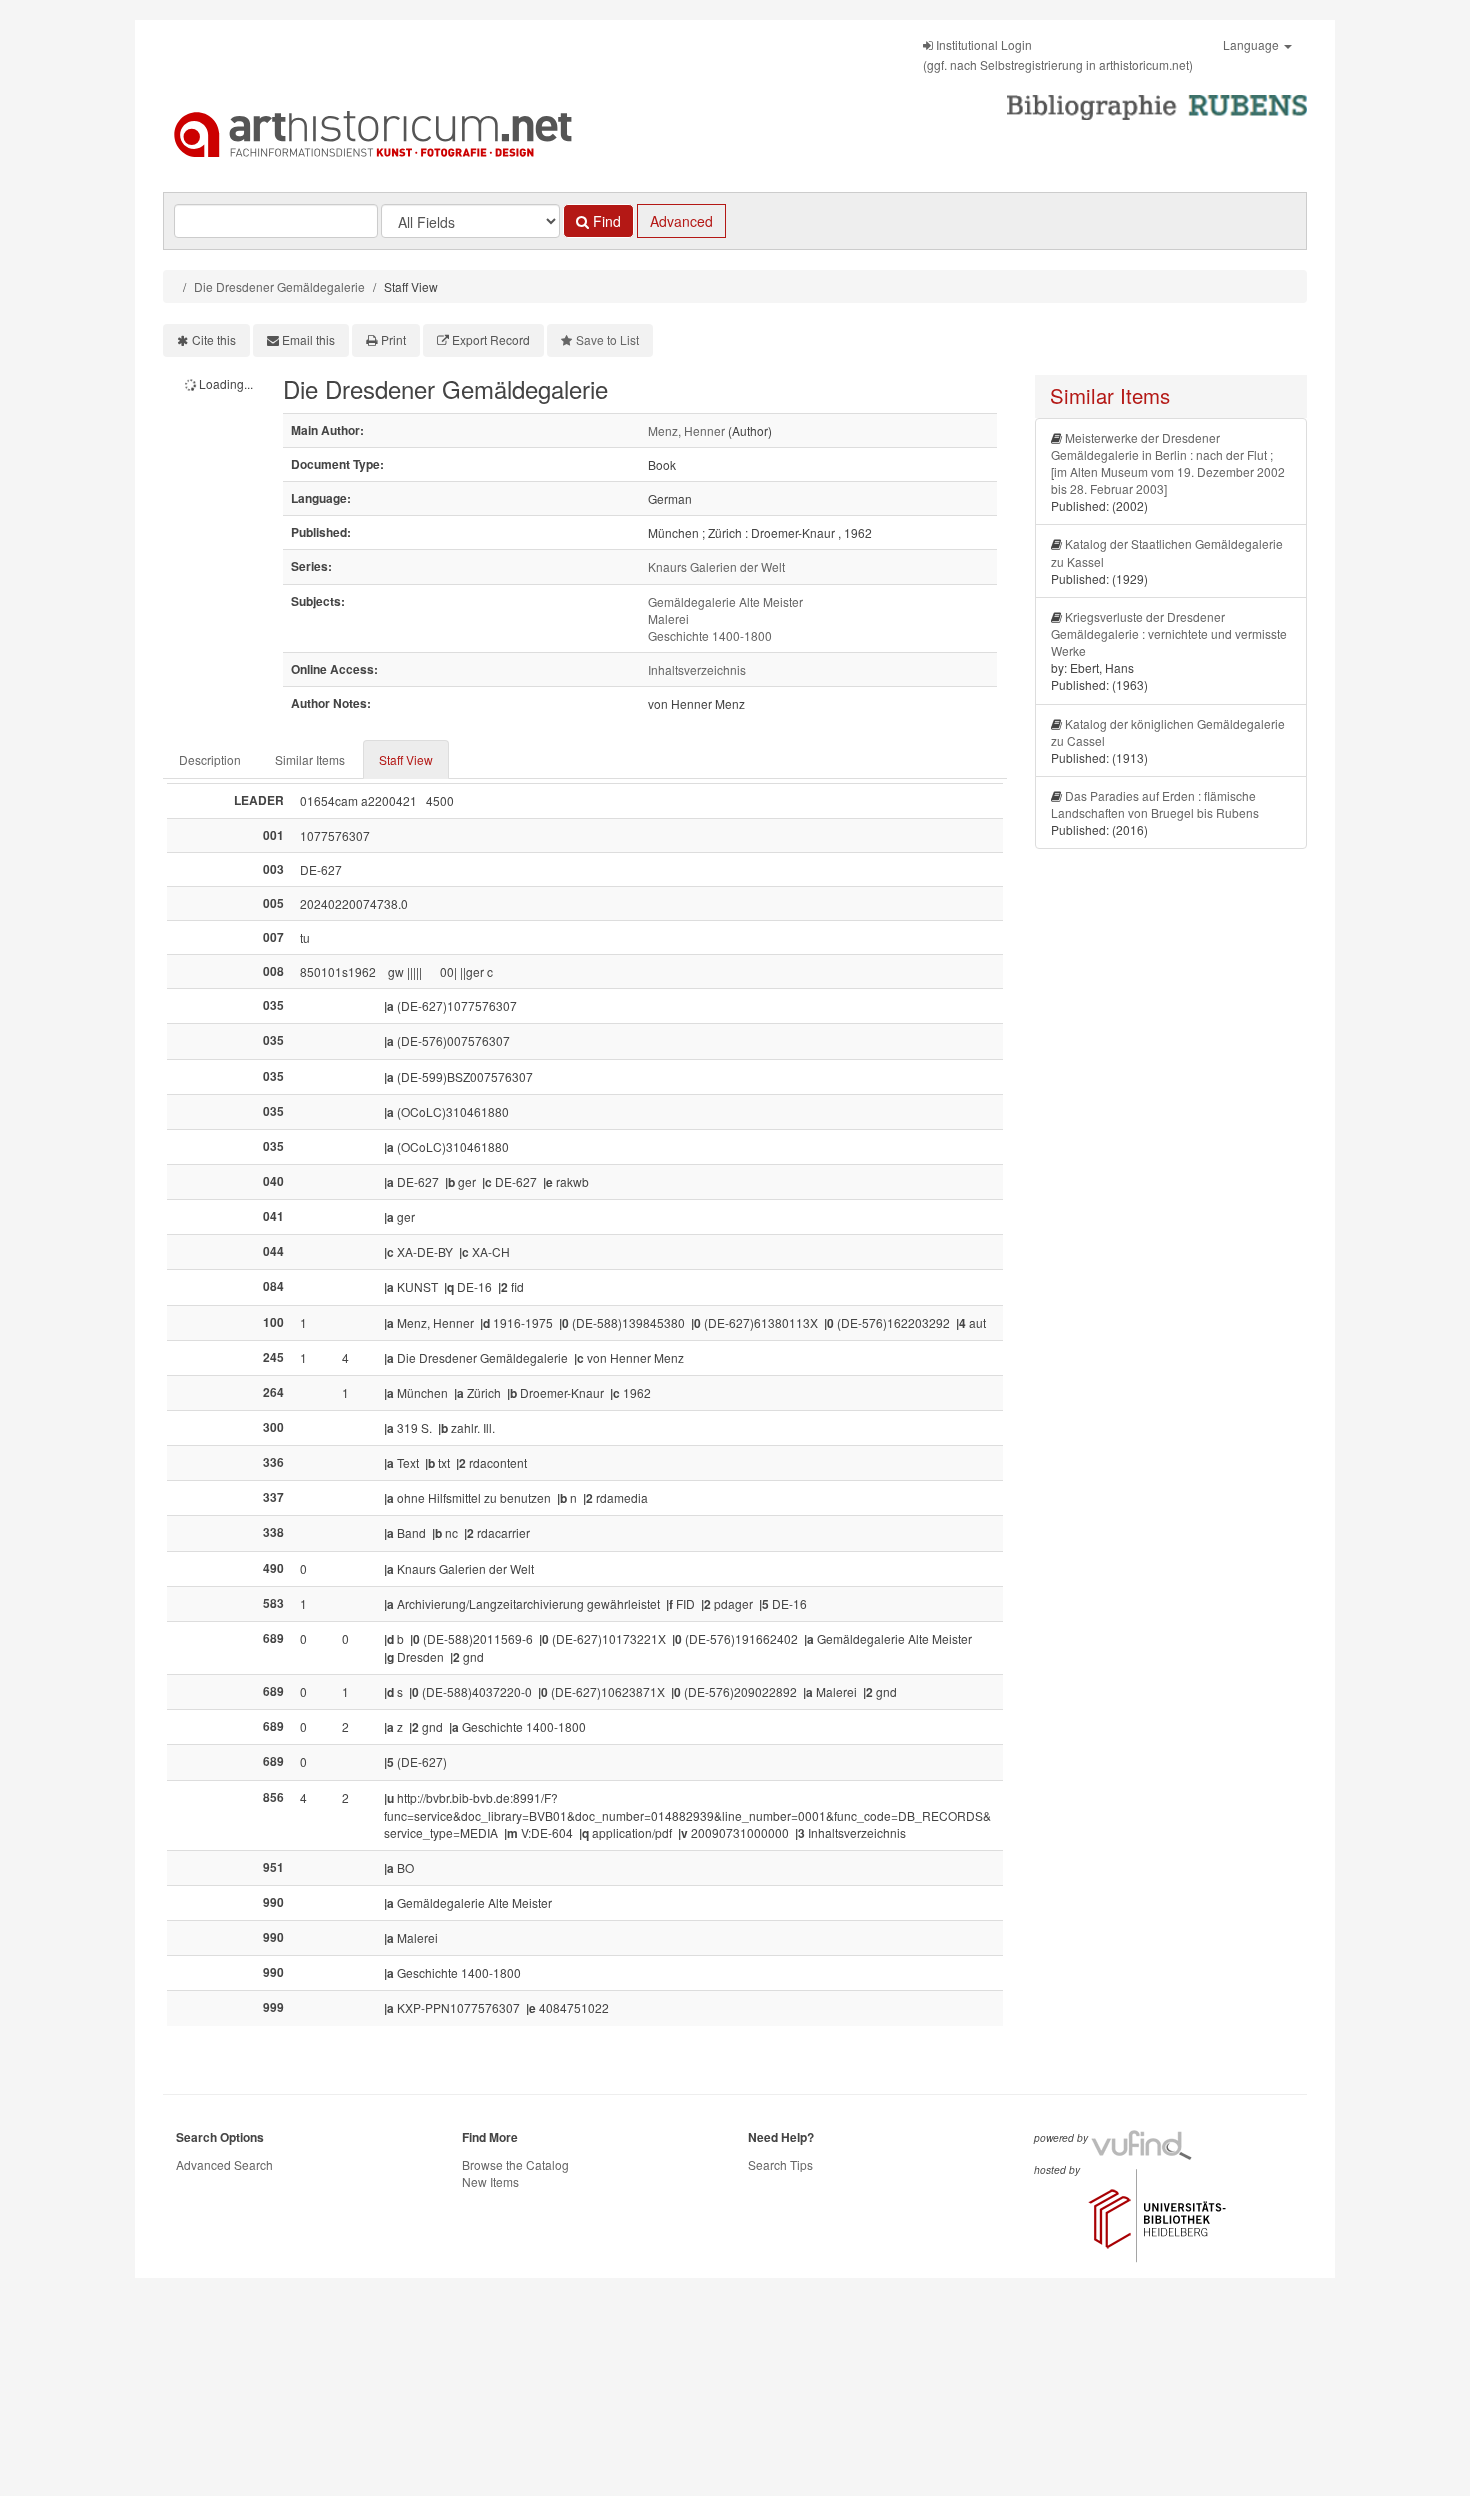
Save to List (607, 339)
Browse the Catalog (515, 2164)
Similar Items (310, 759)
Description (210, 759)
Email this (308, 339)
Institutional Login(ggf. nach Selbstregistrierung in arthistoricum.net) (1058, 54)
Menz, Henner (686, 430)
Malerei (668, 618)
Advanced (681, 221)
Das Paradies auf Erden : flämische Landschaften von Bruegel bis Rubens (1155, 804)
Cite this (214, 339)
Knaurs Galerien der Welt (716, 566)
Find (605, 221)
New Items (490, 2181)
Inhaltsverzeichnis (697, 669)
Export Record (491, 339)
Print (393, 339)
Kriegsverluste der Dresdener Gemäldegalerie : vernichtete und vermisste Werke (1169, 633)
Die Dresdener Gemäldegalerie (279, 286)
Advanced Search (224, 2164)
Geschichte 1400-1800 (710, 635)
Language (1252, 44)
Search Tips (780, 2164)
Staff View (406, 759)
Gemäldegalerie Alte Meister (725, 601)
